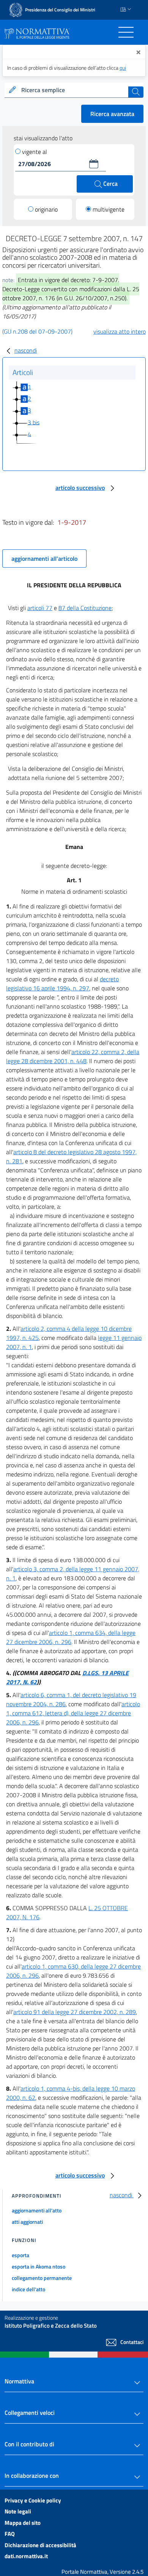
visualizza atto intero (120, 331)
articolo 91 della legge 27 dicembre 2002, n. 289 (75, 2012)
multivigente (109, 209)
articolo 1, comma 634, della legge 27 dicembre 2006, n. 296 (71, 1637)
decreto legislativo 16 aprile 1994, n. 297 (62, 984)
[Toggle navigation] (126, 32)
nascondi (26, 350)
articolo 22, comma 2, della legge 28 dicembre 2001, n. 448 (73, 1056)
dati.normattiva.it (26, 2556)
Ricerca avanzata (112, 114)
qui (123, 68)
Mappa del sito (23, 2523)
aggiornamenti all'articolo (44, 558)
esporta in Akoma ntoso (39, 2266)
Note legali (18, 2511)
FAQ (10, 2534)
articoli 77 (40, 608)
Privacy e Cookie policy (33, 2500)
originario (46, 209)
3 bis (34, 422)
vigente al (35, 152)
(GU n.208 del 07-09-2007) (37, 331)
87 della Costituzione (85, 608)
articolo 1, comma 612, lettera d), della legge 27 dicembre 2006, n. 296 (73, 1713)
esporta (20, 2255)
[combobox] (74, 90)
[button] (94, 164)
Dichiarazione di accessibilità (40, 2545)
